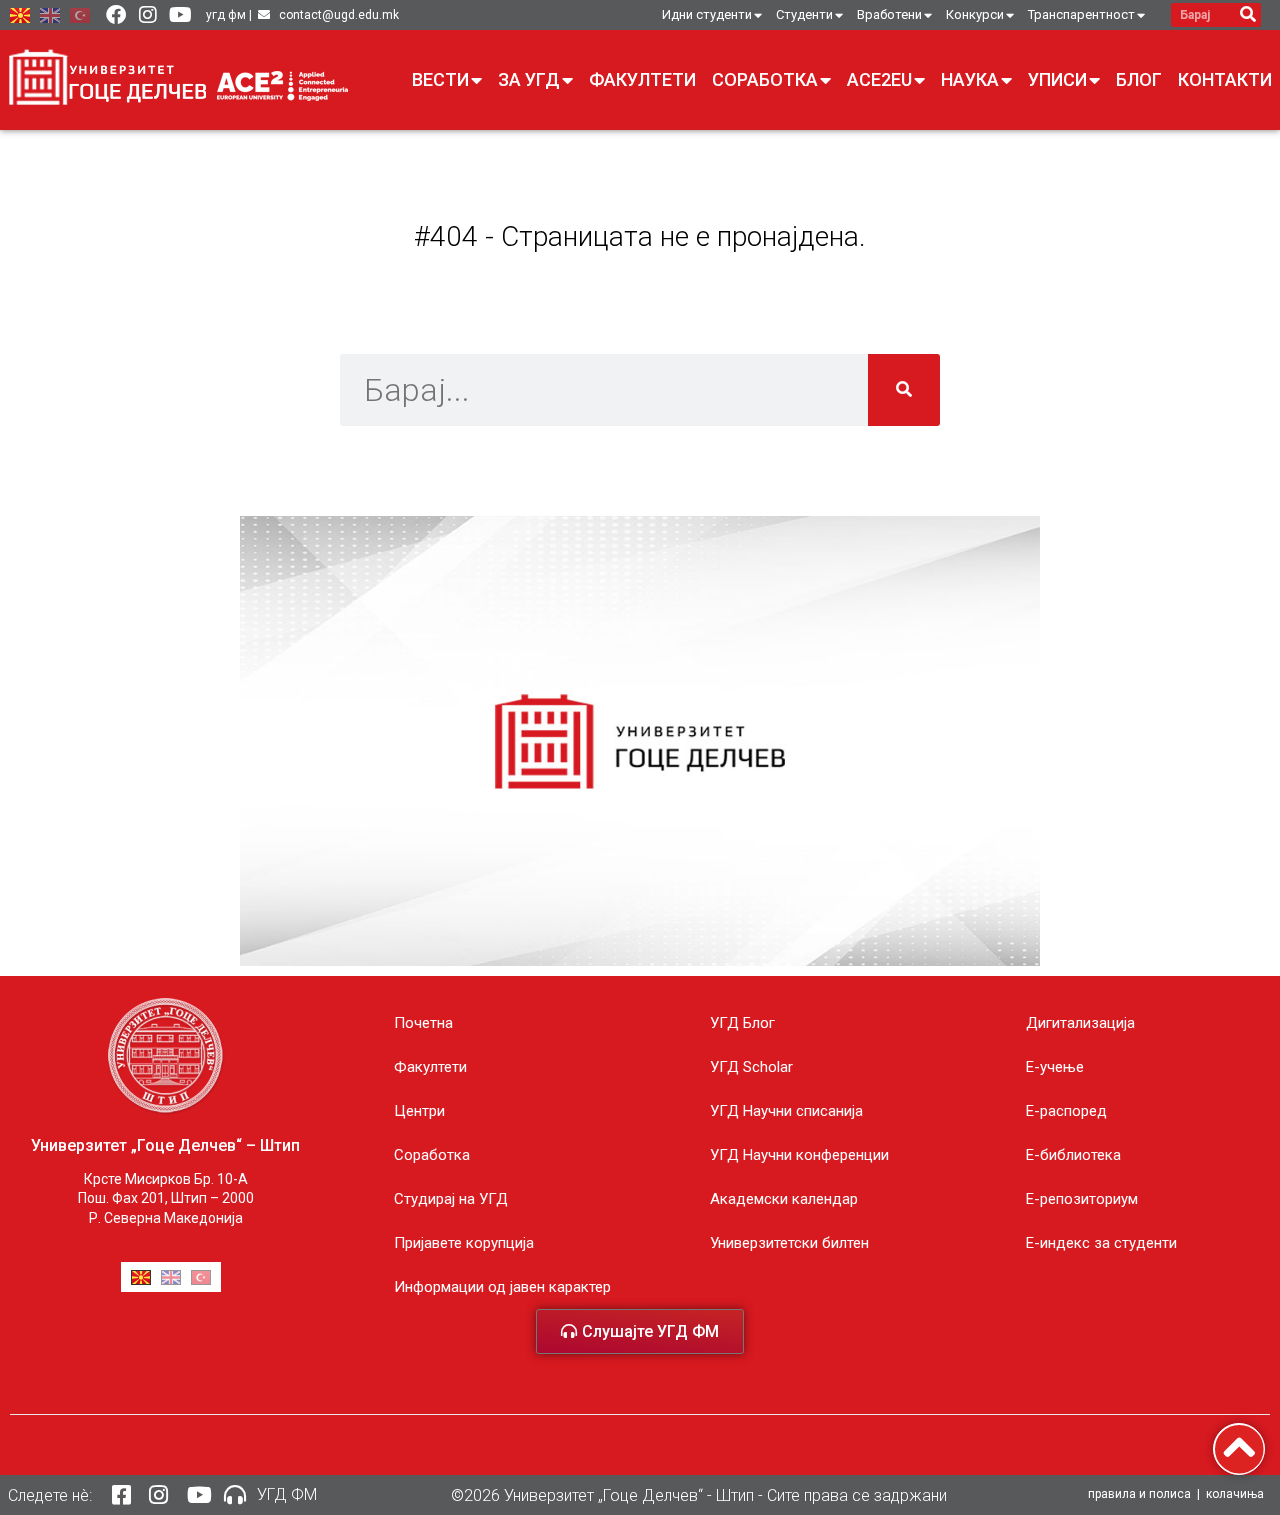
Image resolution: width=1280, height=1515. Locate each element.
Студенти (804, 14)
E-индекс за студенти (1101, 1243)
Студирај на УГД (451, 1199)
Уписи (1057, 79)
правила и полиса (1139, 1494)
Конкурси (975, 14)
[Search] (1248, 15)
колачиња (1235, 1494)
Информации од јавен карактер (502, 1287)
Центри (419, 1111)
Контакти (1225, 79)
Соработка (765, 79)
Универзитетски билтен (789, 1243)
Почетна (423, 1023)
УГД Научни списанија (786, 1111)
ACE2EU (879, 79)
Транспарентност (1081, 14)
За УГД (529, 79)
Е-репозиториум (1082, 1199)
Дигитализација (1080, 1023)
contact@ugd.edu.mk (339, 15)
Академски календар (784, 1199)
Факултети (642, 79)
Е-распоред (1066, 1111)
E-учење (1055, 1067)
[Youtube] (180, 15)
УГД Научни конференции (799, 1155)
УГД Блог (742, 1023)
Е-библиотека (1073, 1155)
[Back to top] (1239, 1449)
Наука (970, 79)
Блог (1139, 79)
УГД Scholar (751, 1067)
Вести (440, 79)
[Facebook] (116, 15)
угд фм (226, 15)
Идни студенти (707, 14)
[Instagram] (148, 15)
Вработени (889, 14)
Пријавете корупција (464, 1243)
